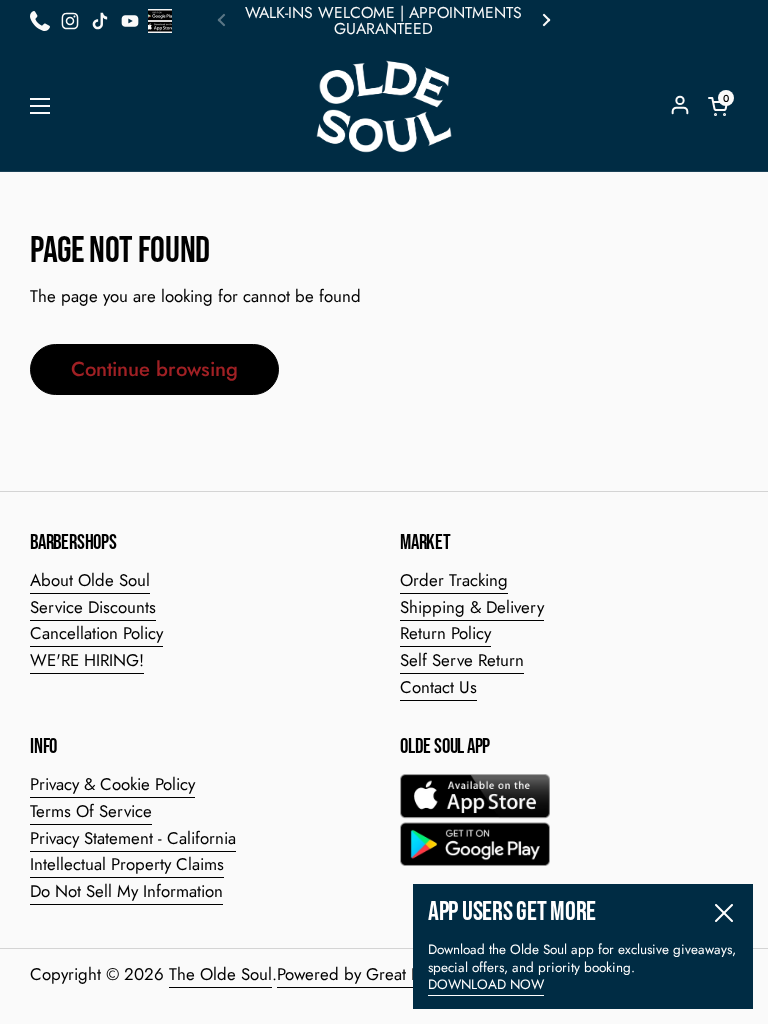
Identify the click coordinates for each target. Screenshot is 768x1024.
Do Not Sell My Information (126, 891)
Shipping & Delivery (472, 607)
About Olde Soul (90, 580)
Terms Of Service (91, 811)
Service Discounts (93, 607)
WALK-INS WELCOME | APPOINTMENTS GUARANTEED (383, 21)
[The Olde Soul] (384, 107)
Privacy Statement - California (133, 838)
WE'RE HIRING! (87, 660)
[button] (718, 106)
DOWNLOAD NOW (486, 984)
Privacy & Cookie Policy (112, 784)
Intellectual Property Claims (127, 864)
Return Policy (445, 633)
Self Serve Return (462, 660)
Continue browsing (154, 369)
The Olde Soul (220, 974)
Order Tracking (454, 580)
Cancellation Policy (96, 633)
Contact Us (438, 687)
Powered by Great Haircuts (373, 974)
